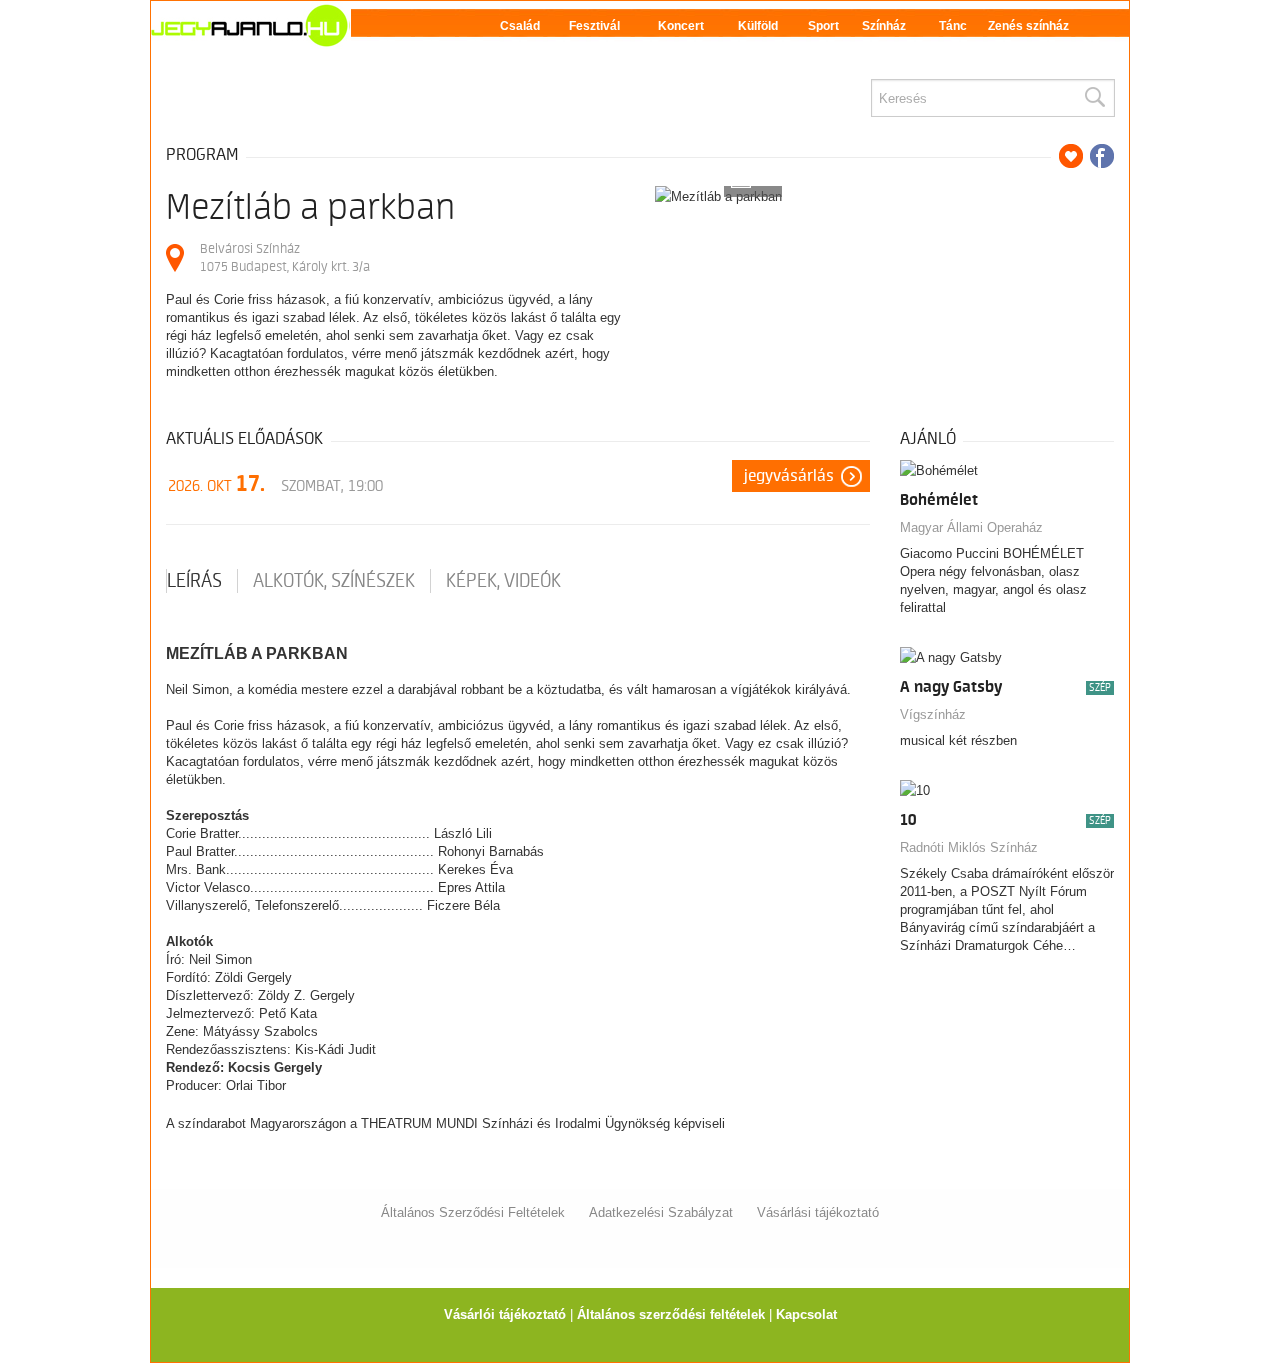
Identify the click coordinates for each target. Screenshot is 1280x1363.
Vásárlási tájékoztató (818, 1212)
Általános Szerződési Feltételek (473, 1212)
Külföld (758, 26)
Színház (884, 26)
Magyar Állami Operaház (971, 527)
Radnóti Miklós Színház (969, 847)
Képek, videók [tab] (503, 581)
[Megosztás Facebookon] (1102, 156)
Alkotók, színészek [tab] (334, 581)
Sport (823, 26)
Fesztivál (594, 26)
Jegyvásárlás (789, 476)
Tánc (953, 26)
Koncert (681, 26)
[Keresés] (1094, 98)
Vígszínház (933, 714)
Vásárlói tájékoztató (505, 1314)
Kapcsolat (806, 1314)
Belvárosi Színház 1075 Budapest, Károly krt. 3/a (285, 257)
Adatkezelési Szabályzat (661, 1212)
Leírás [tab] (194, 581)
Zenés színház (1028, 26)
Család (520, 26)
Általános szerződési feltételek (671, 1314)
